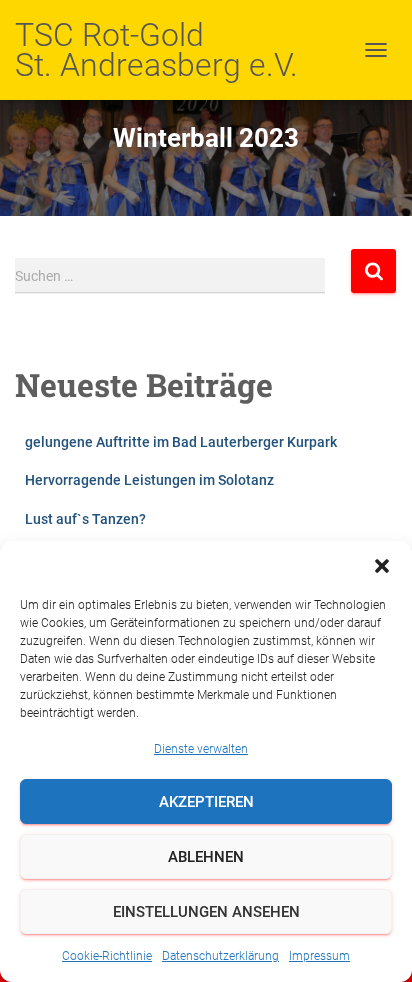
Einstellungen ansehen (206, 912)
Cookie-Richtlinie (107, 956)
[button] (382, 566)
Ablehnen (206, 857)
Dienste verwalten (201, 749)
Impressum (319, 956)
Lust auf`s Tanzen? (85, 519)
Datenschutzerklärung (220, 956)
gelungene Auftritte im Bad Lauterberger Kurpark (181, 442)
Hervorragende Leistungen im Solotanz (149, 480)
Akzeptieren (206, 802)
